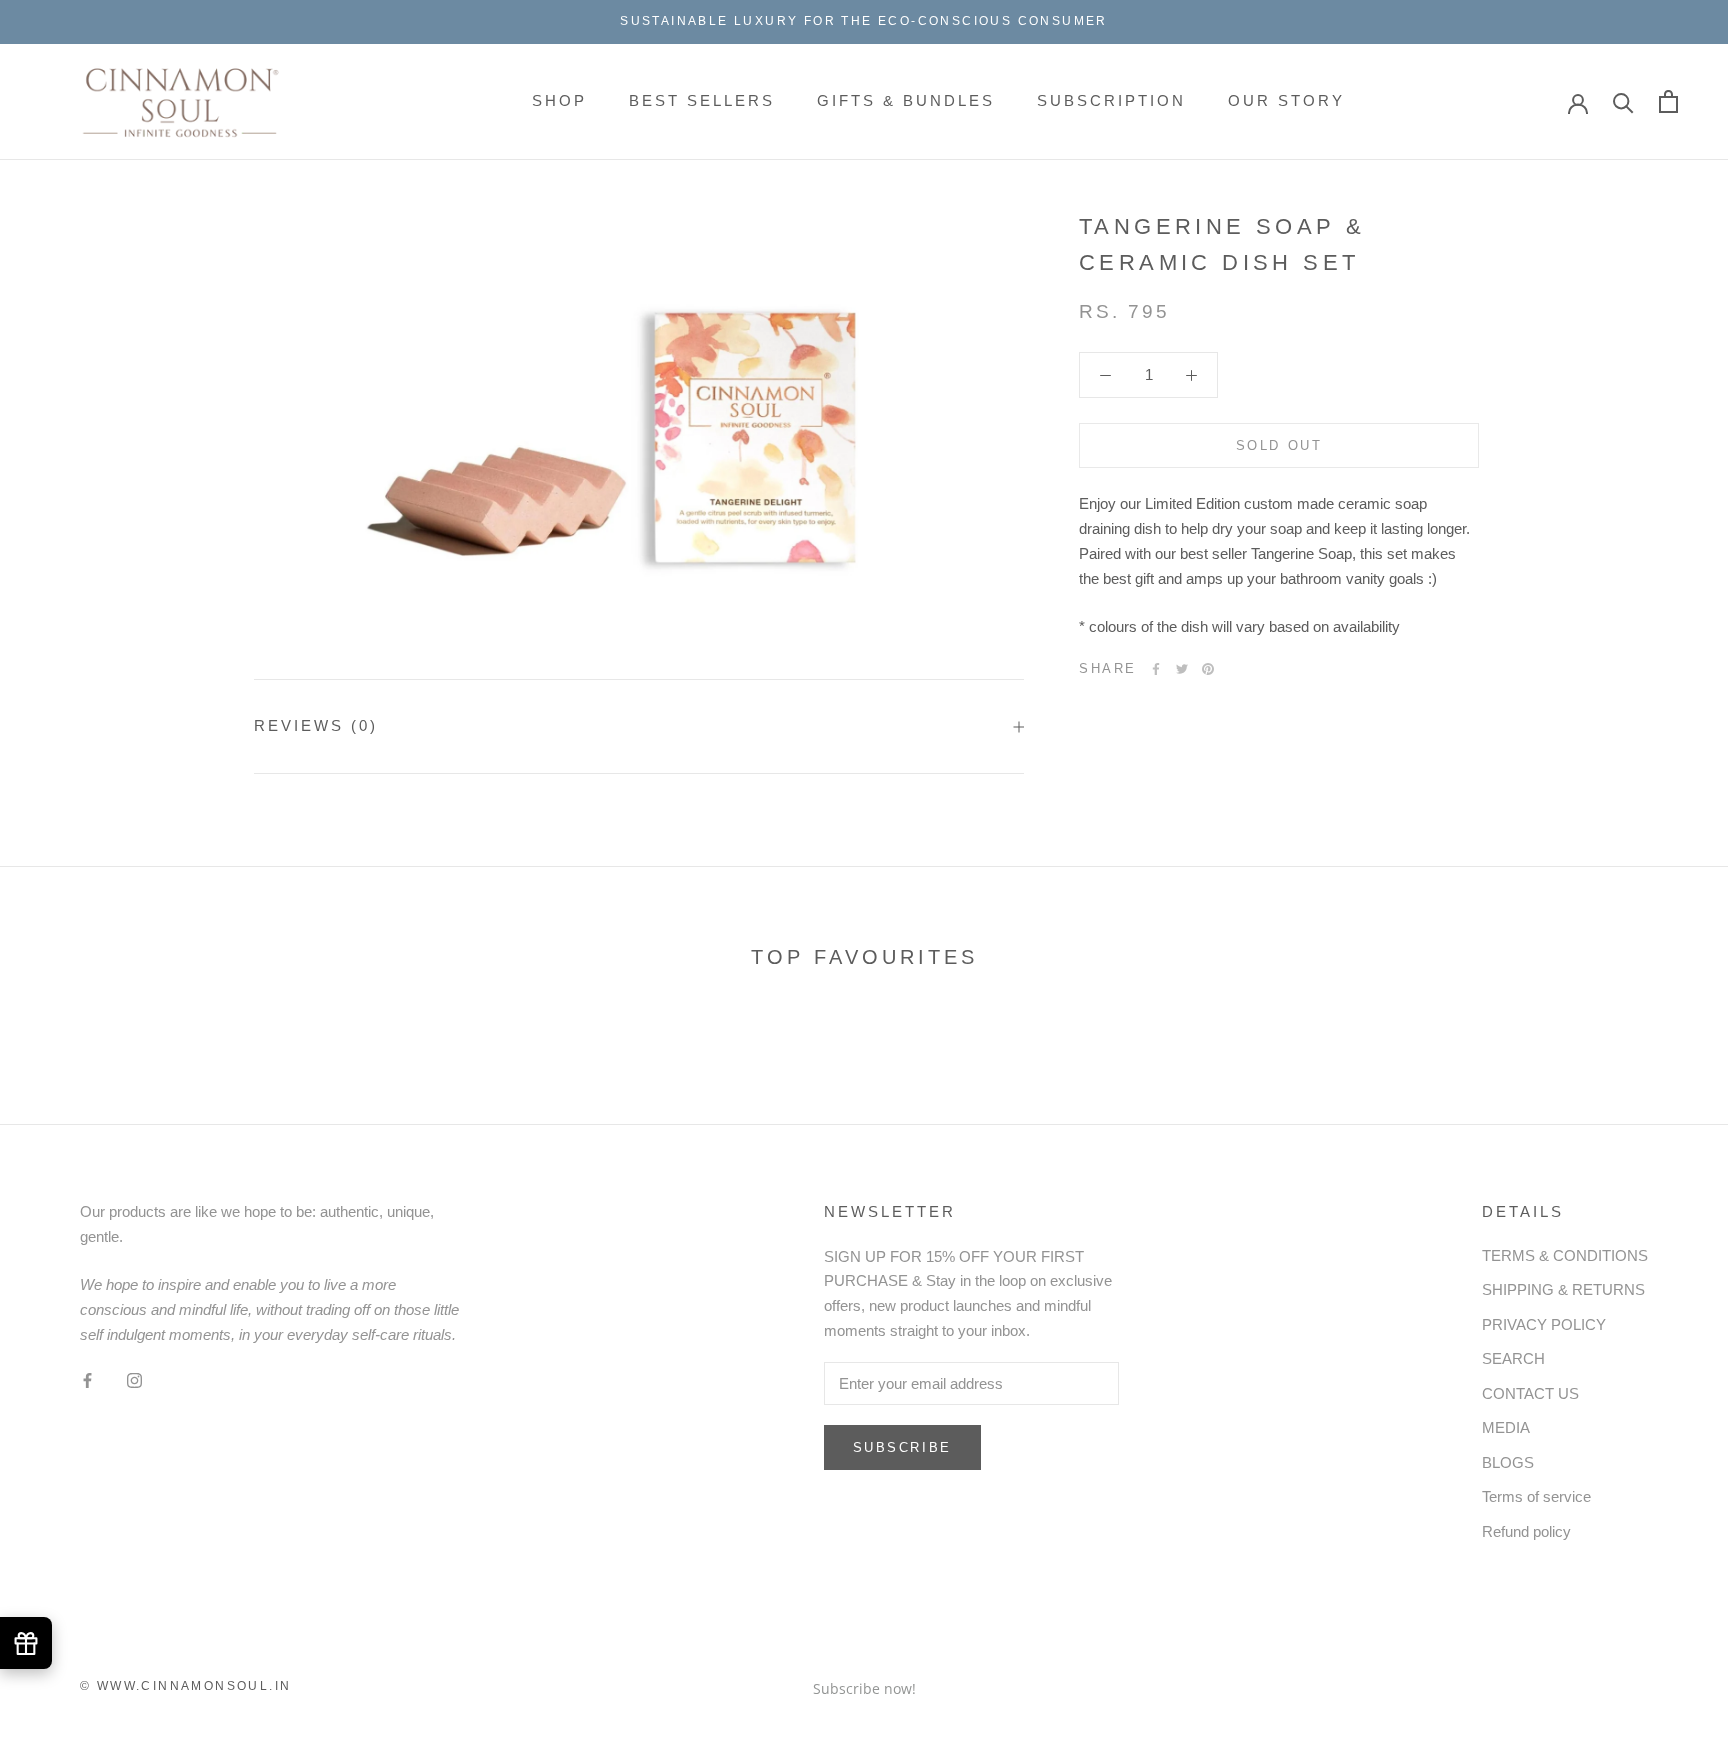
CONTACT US (1530, 1393)
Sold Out (1279, 446)
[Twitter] (1182, 669)
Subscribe (902, 1447)
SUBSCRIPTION (1111, 100)
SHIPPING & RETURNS (1563, 1289)
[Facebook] (1156, 669)
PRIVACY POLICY (1544, 1324)
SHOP (559, 100)
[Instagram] (134, 1380)
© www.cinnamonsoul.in (185, 1686)
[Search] (1623, 101)
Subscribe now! (864, 1688)
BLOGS (1508, 1462)
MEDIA (1506, 1427)
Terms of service (1536, 1496)
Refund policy (1526, 1531)
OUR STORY (1286, 100)
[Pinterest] (1208, 669)
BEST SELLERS (702, 100)
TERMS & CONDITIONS (1565, 1255)
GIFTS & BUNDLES (906, 100)
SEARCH (1513, 1358)
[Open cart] (1668, 101)
